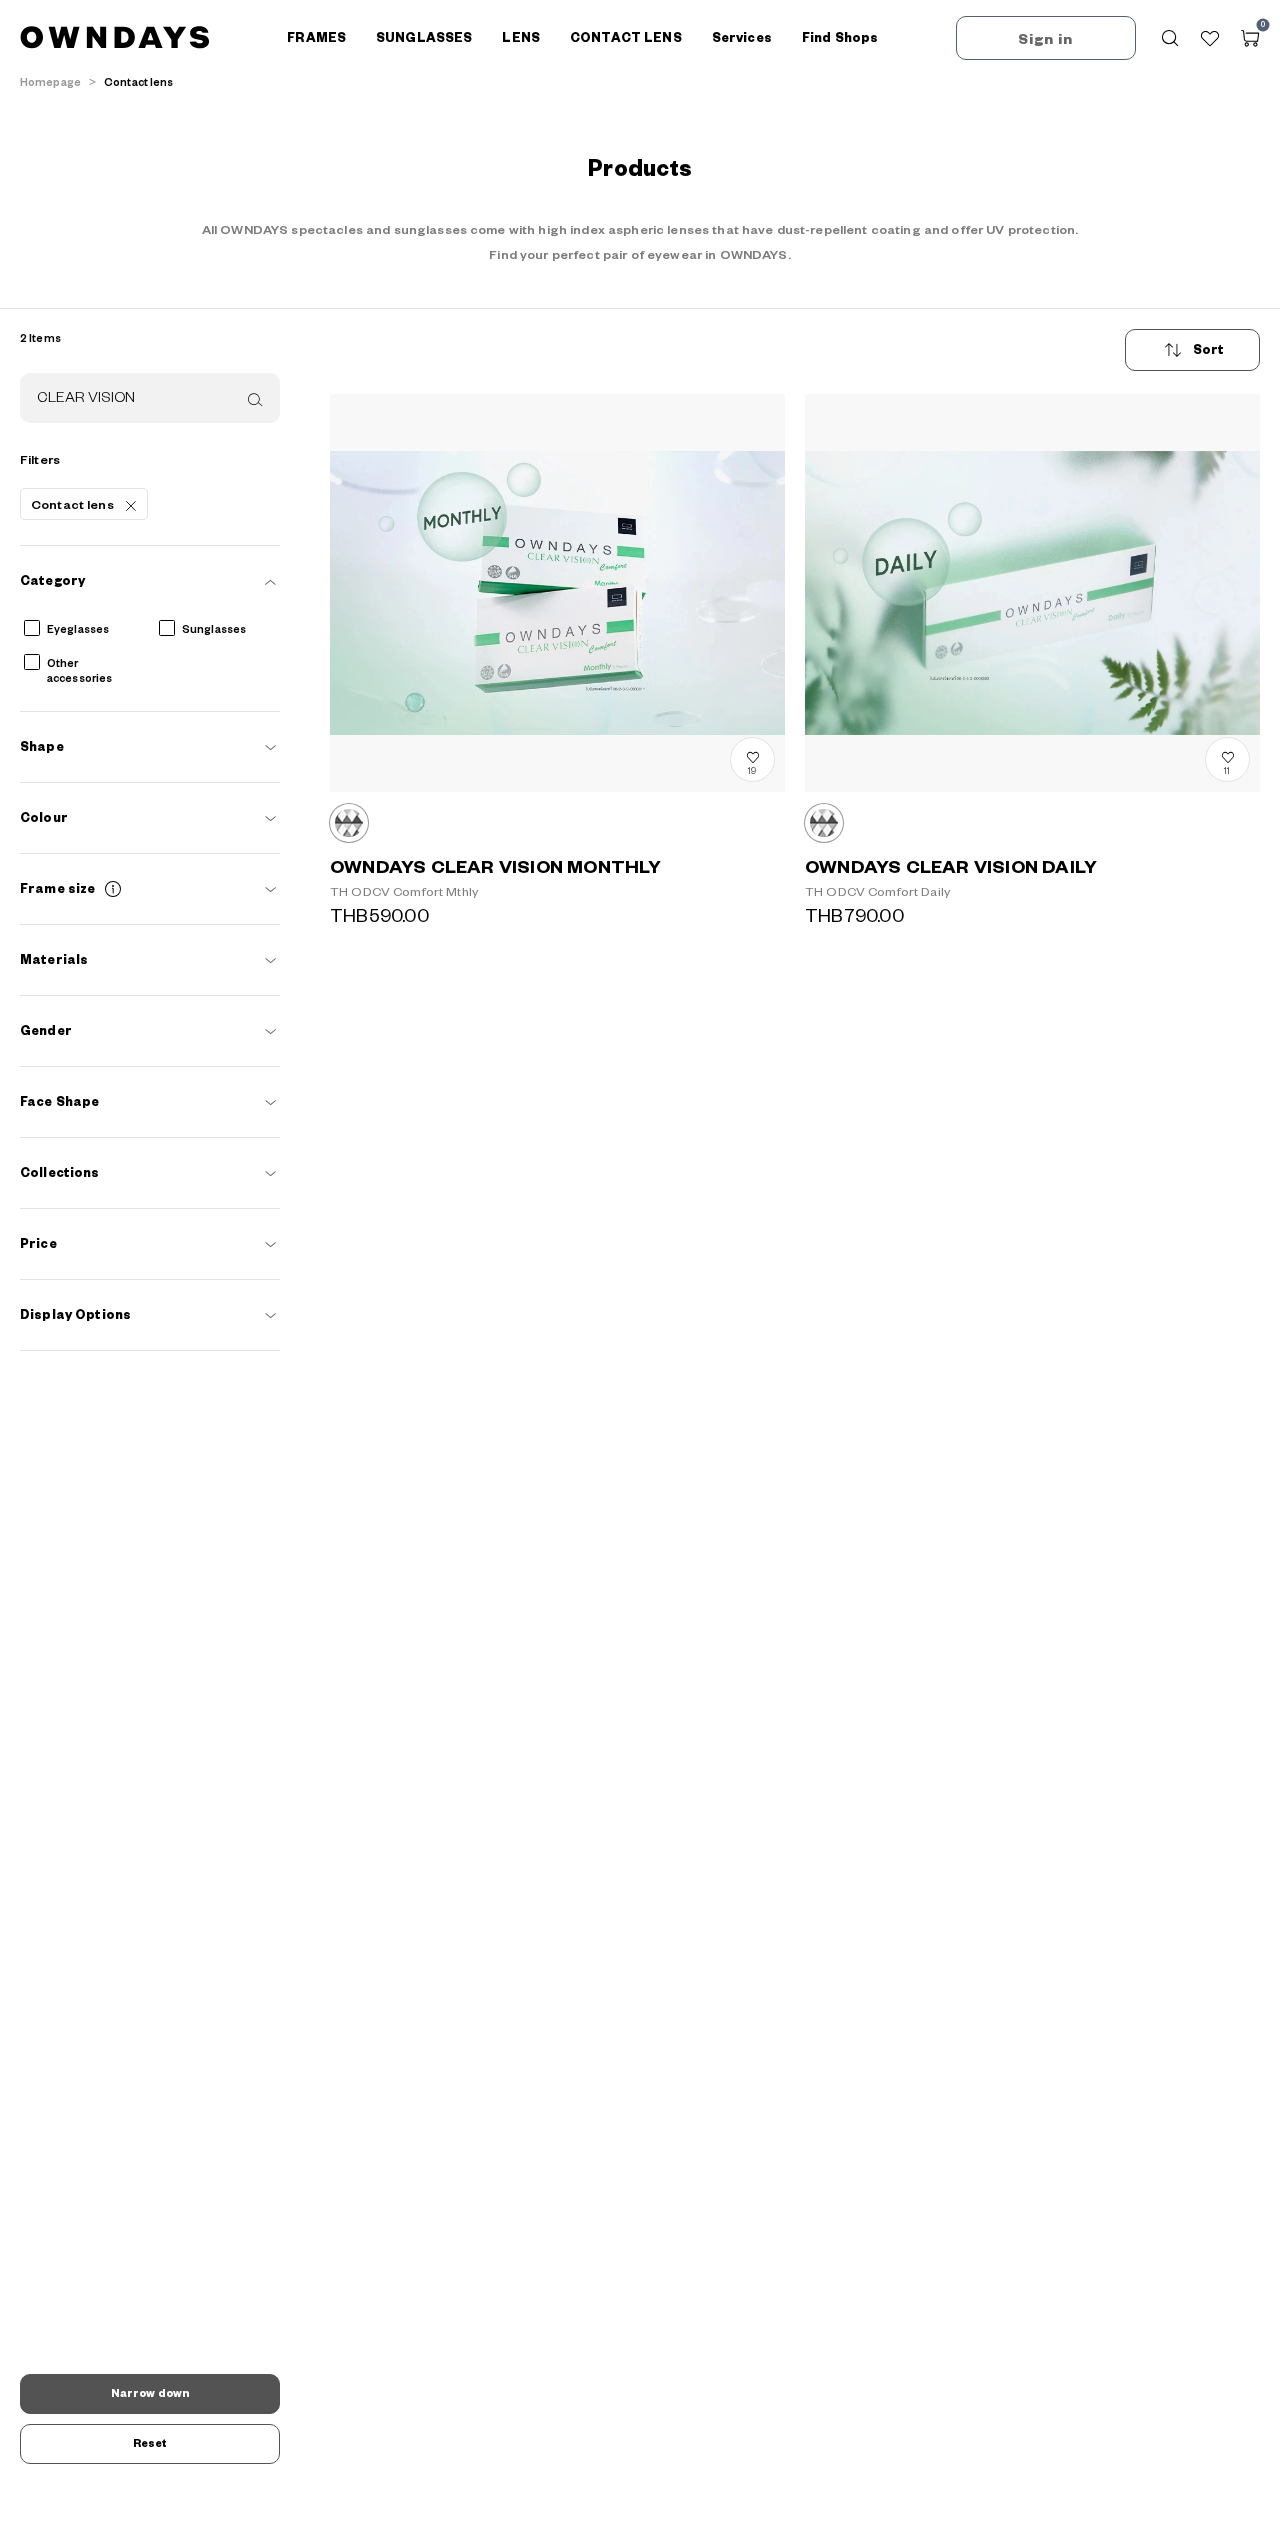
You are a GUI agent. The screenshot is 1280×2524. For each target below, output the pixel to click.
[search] (253, 399)
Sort (1209, 350)
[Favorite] (1210, 38)
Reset (150, 2443)
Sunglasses (214, 630)
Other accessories (79, 671)
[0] (1250, 38)
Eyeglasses (78, 630)
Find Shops (840, 38)
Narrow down (150, 2393)
